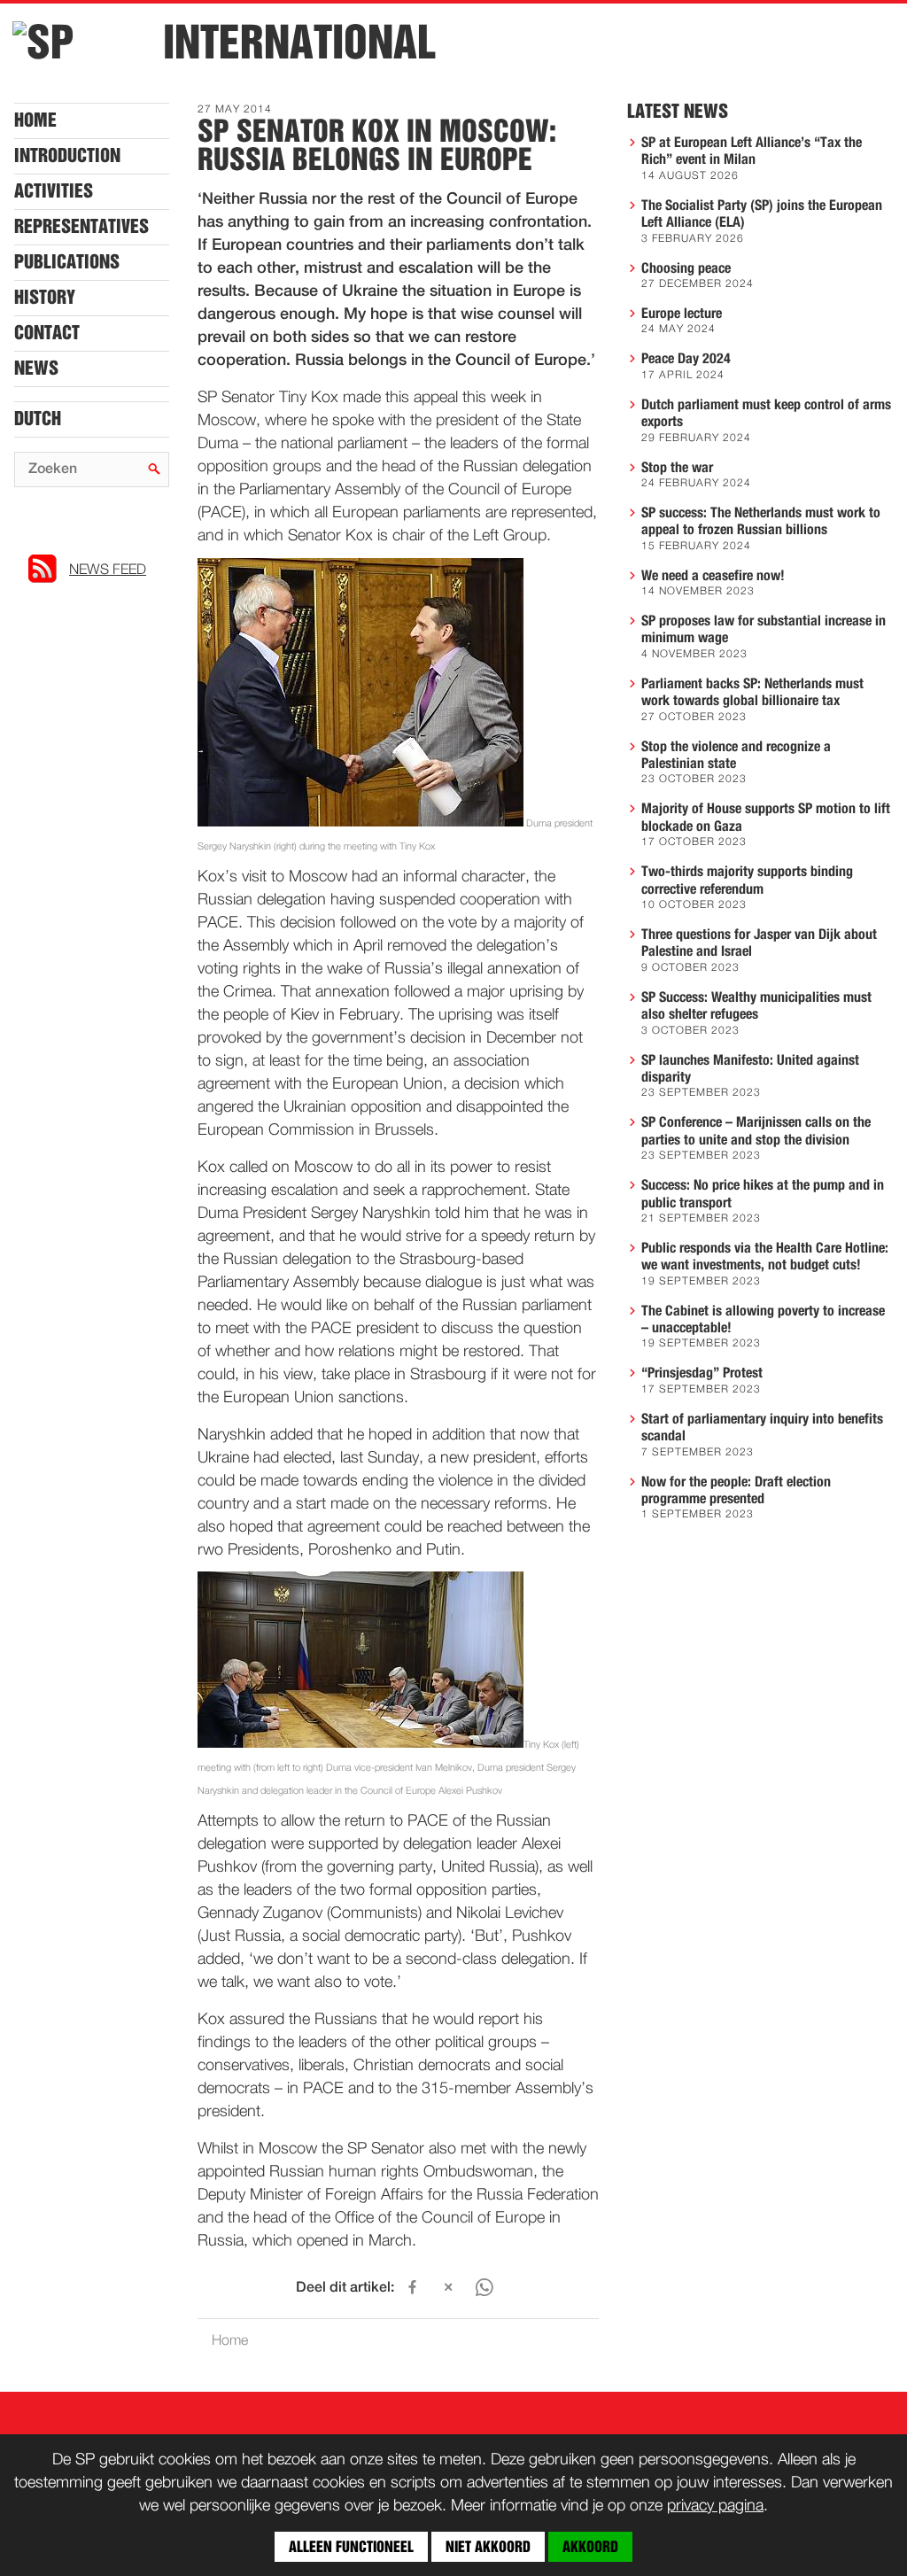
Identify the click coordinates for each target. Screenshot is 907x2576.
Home (35, 120)
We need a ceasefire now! (713, 576)
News (36, 369)
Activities (54, 191)
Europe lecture (682, 314)
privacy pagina (715, 2506)
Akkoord (590, 2547)
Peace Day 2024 (686, 359)
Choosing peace (686, 268)
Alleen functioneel (351, 2547)
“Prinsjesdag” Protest (702, 1373)
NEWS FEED (108, 570)
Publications (67, 262)
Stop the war (677, 468)
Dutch (38, 419)
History (45, 298)
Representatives (81, 227)
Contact (47, 333)
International (299, 43)
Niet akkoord (488, 2547)
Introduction (67, 156)
